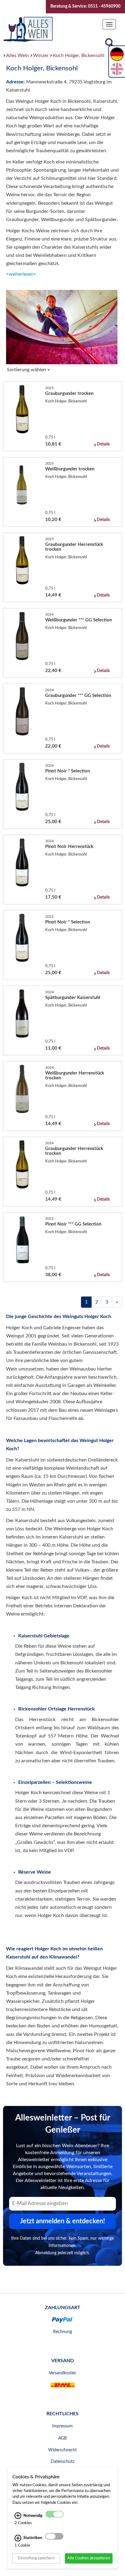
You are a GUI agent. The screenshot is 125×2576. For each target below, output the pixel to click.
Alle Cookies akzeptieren (89, 2558)
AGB (62, 2438)
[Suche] (110, 44)
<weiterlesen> (21, 274)
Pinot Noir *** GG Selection (73, 1224)
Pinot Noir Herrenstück (69, 847)
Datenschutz (62, 2462)
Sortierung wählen (27, 370)
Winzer (41, 55)
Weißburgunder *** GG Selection (79, 620)
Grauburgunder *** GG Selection (78, 696)
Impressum (62, 2426)
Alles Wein (17, 55)
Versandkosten (62, 2373)
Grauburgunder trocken (69, 393)
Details (103, 444)
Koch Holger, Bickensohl (79, 55)
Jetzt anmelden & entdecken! (62, 2221)
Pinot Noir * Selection (68, 771)
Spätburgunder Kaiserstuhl (73, 998)
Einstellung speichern (36, 2558)
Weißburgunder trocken (70, 469)
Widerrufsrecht (62, 2450)
